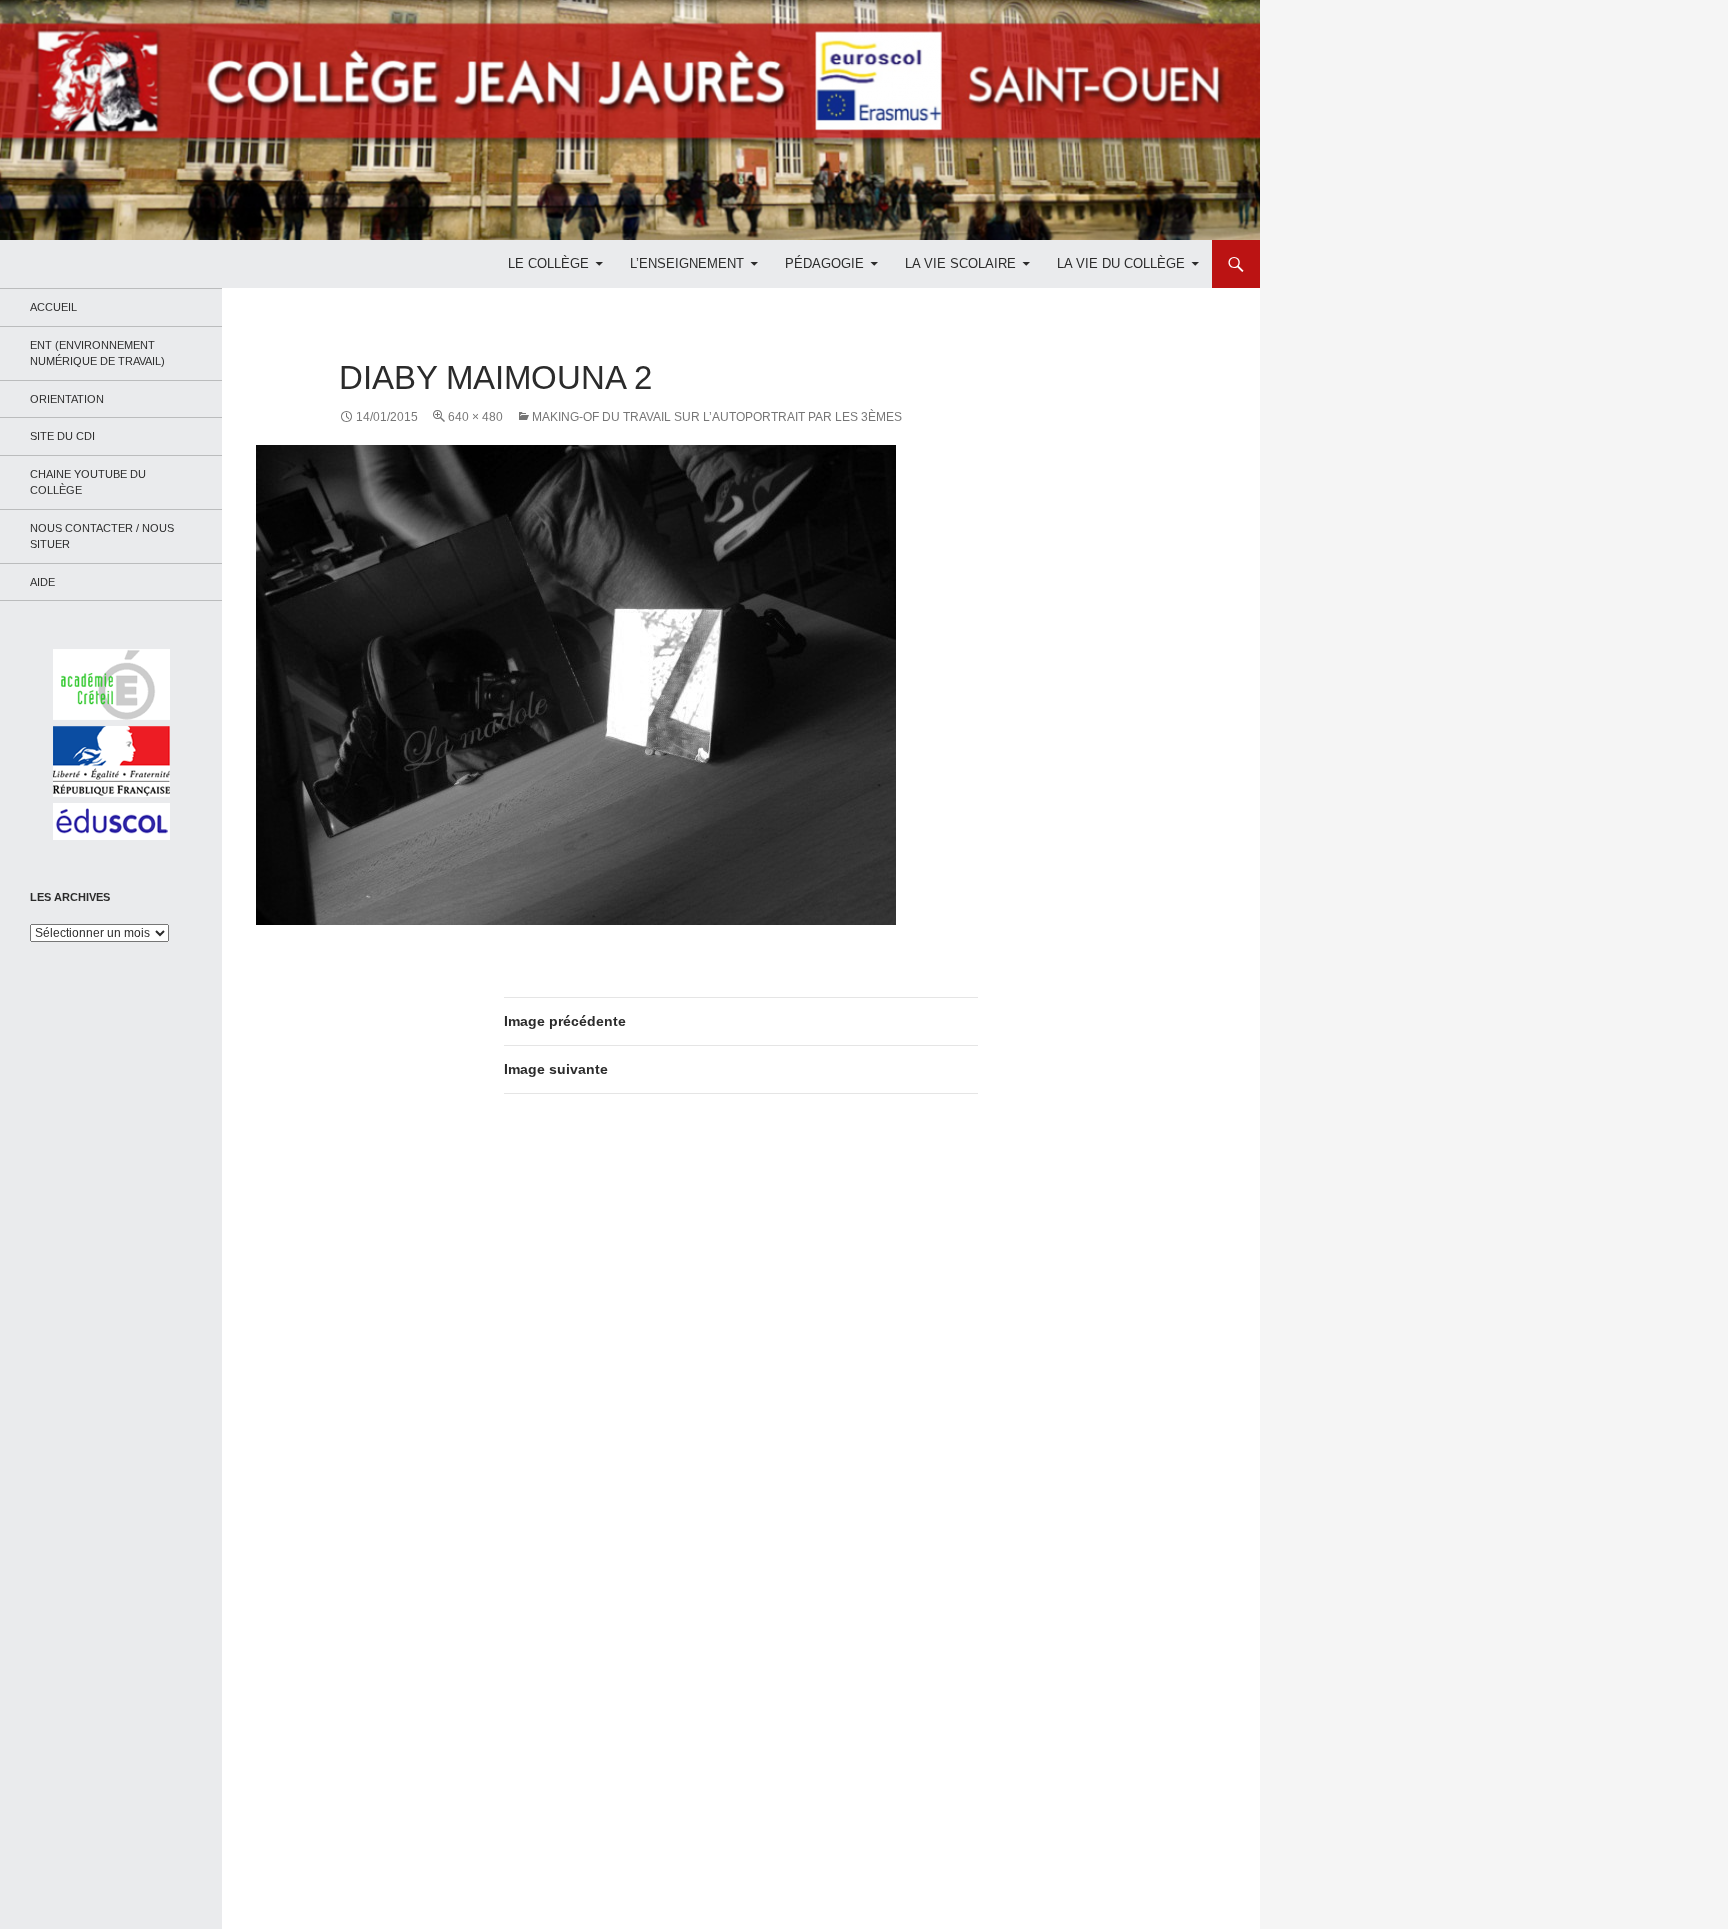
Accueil (53, 307)
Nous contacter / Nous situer (102, 536)
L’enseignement (687, 263)
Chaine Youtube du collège (88, 482)
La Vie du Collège (1121, 263)
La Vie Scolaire (960, 263)
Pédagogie (824, 263)
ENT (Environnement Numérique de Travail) (97, 353)
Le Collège (548, 263)
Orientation (67, 399)
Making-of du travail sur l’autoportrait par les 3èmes (717, 417)
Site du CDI (62, 436)
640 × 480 (475, 417)
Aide (42, 582)
